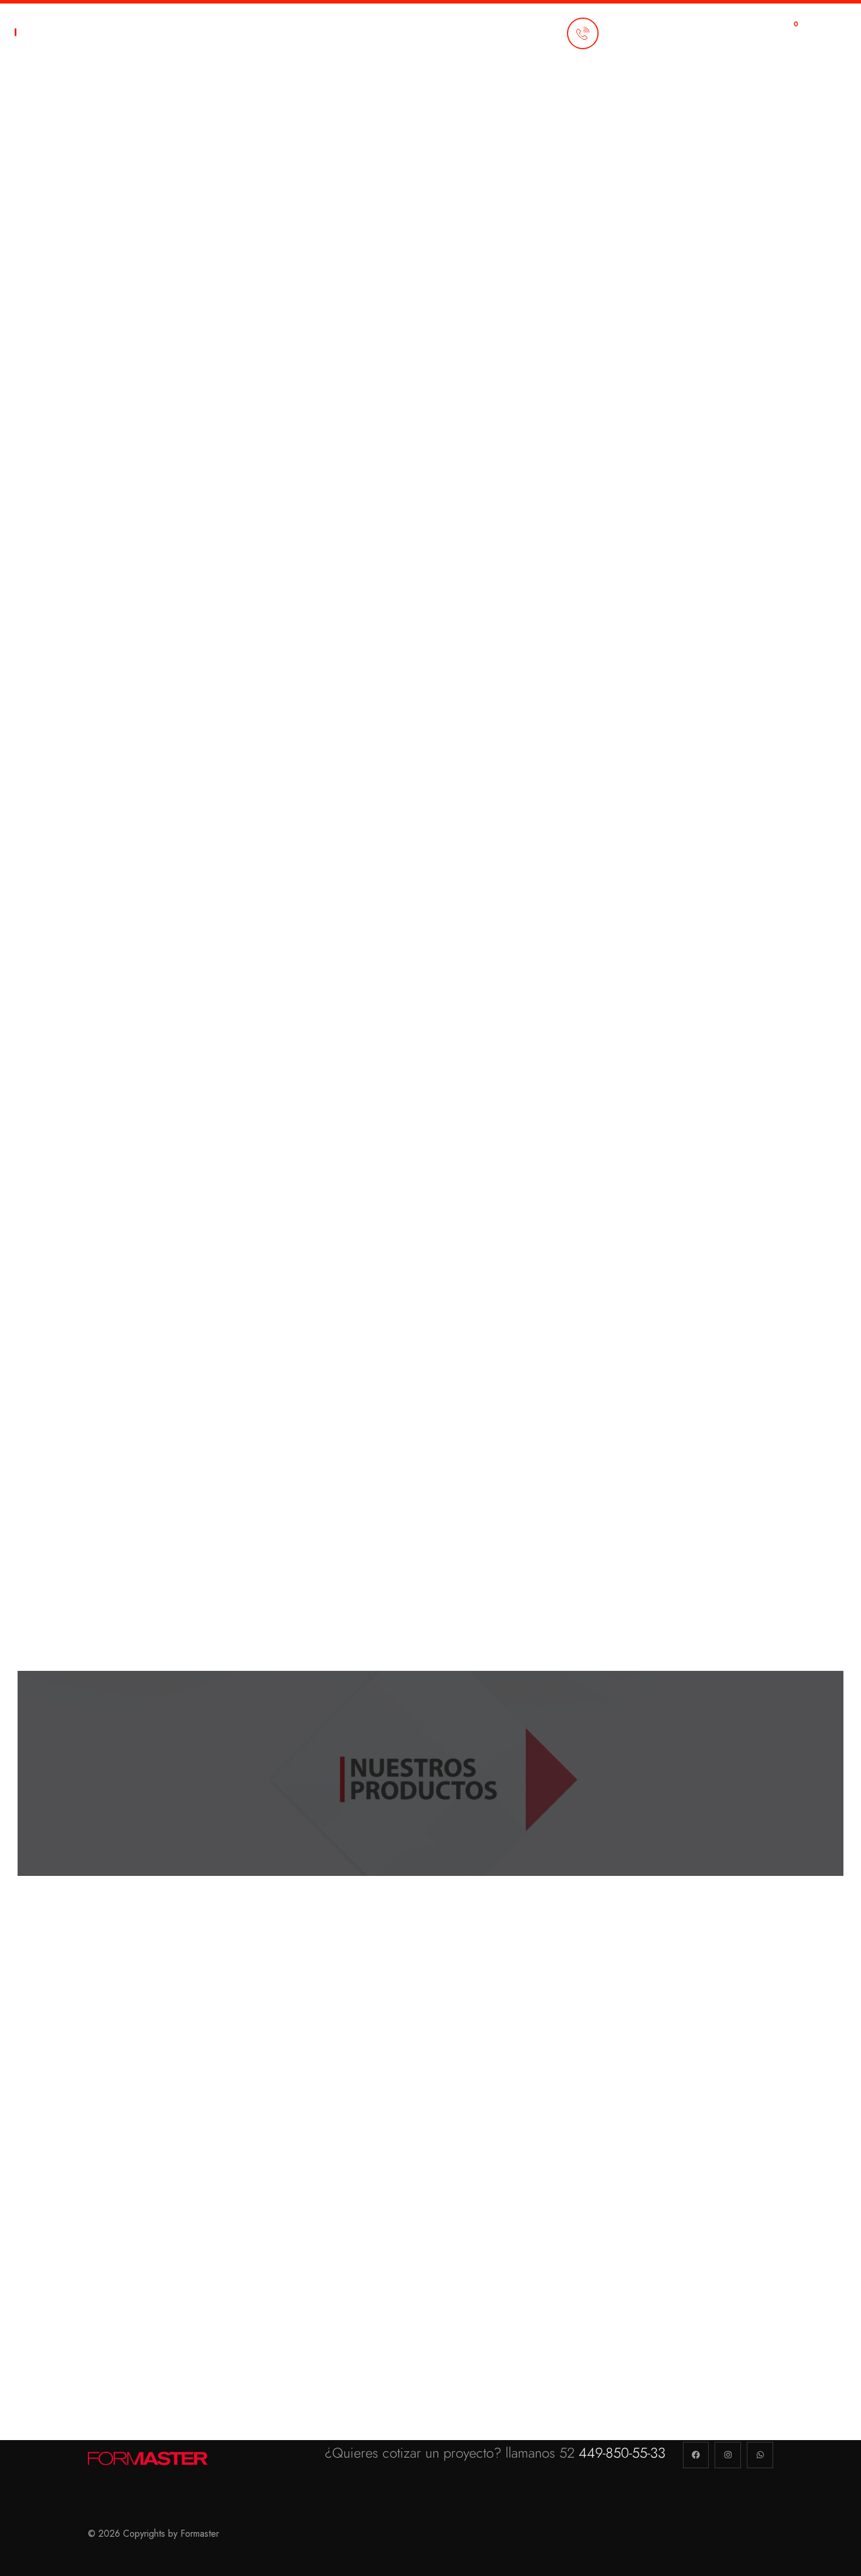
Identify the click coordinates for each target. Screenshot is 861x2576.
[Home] (149, 2458)
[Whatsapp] (760, 2455)
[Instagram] (728, 2455)
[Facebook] (696, 2455)
